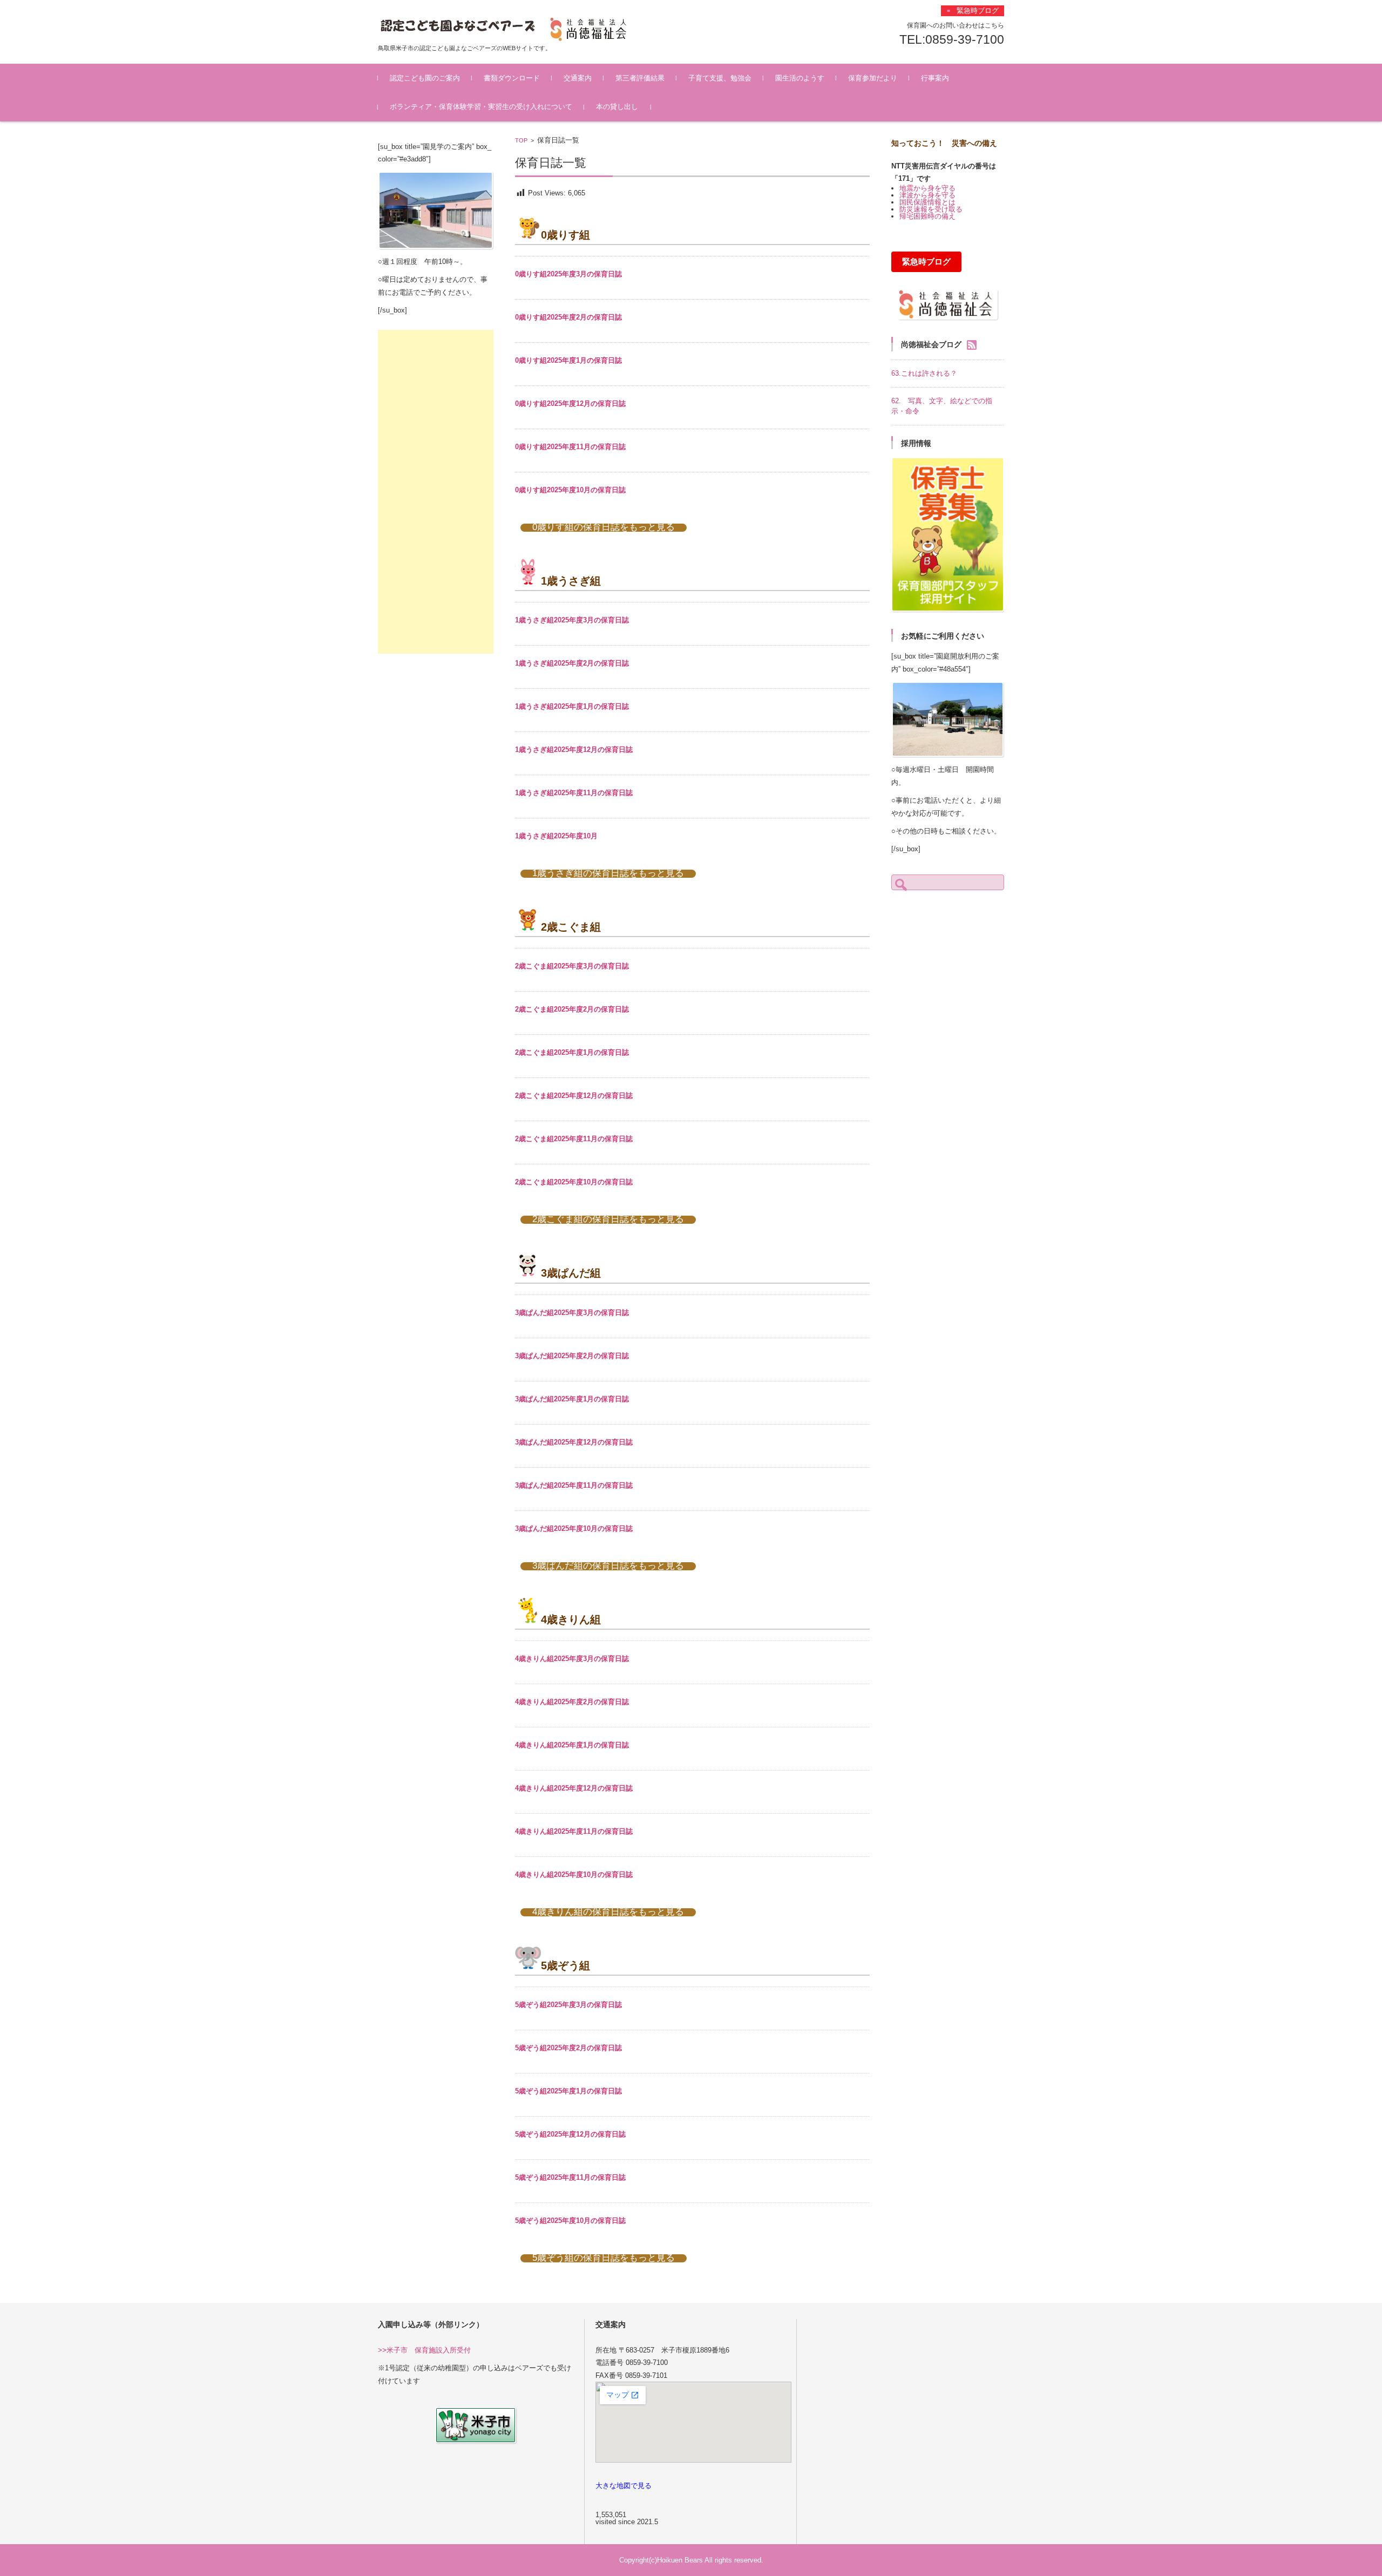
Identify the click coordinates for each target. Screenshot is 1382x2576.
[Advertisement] (436, 492)
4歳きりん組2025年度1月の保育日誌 (572, 1745)
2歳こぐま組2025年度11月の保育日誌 (574, 1139)
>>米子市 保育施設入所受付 (424, 2350)
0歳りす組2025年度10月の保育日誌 (570, 490)
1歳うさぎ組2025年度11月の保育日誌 (574, 793)
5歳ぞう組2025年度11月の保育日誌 (570, 2177)
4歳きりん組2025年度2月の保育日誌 (572, 1702)
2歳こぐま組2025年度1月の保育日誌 (572, 1052)
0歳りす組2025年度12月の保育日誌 (570, 404)
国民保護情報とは (927, 202)
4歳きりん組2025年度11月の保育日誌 (574, 1831)
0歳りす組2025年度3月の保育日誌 (568, 274)
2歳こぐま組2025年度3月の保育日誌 (572, 966)
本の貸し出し (617, 107)
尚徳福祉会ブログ (931, 344)
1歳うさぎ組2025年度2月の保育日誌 (572, 663)
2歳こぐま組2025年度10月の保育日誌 (574, 1182)
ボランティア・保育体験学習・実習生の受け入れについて (481, 107)
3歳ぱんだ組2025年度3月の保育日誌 (572, 1313)
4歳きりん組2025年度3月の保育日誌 (572, 1659)
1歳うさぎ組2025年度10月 (556, 836)
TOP (521, 140)
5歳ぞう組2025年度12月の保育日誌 (570, 2134)
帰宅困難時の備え (927, 216)
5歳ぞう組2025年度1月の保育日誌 (568, 2091)
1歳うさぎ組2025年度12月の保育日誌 (574, 750)
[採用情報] (948, 535)
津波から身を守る (927, 195)
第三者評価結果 (640, 78)
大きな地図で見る (624, 2486)
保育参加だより (873, 78)
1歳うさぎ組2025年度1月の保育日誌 (572, 706)
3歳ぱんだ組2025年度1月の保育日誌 (572, 1399)
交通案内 (578, 78)
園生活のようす (800, 78)
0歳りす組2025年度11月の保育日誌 (570, 447)
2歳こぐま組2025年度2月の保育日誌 (572, 1009)
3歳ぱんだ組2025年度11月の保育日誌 (574, 1485)
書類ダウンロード (512, 78)
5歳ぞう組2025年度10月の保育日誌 (570, 2221)
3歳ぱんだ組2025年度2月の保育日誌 (572, 1356)
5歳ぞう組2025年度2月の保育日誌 (568, 2048)
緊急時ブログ (926, 262)
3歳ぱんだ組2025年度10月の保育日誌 (574, 1528)
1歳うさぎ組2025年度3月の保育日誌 (572, 620)
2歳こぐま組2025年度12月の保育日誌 (574, 1096)
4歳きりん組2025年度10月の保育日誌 (574, 1875)
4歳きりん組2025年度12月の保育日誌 (574, 1788)
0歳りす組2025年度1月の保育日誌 (568, 360)
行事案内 (935, 78)
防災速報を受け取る (931, 209)
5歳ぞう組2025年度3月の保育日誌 (568, 2005)
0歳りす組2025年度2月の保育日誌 (568, 317)
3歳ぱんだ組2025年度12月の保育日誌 (574, 1442)
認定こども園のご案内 (425, 78)
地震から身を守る (927, 188)
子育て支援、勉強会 (720, 78)
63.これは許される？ (924, 373)
